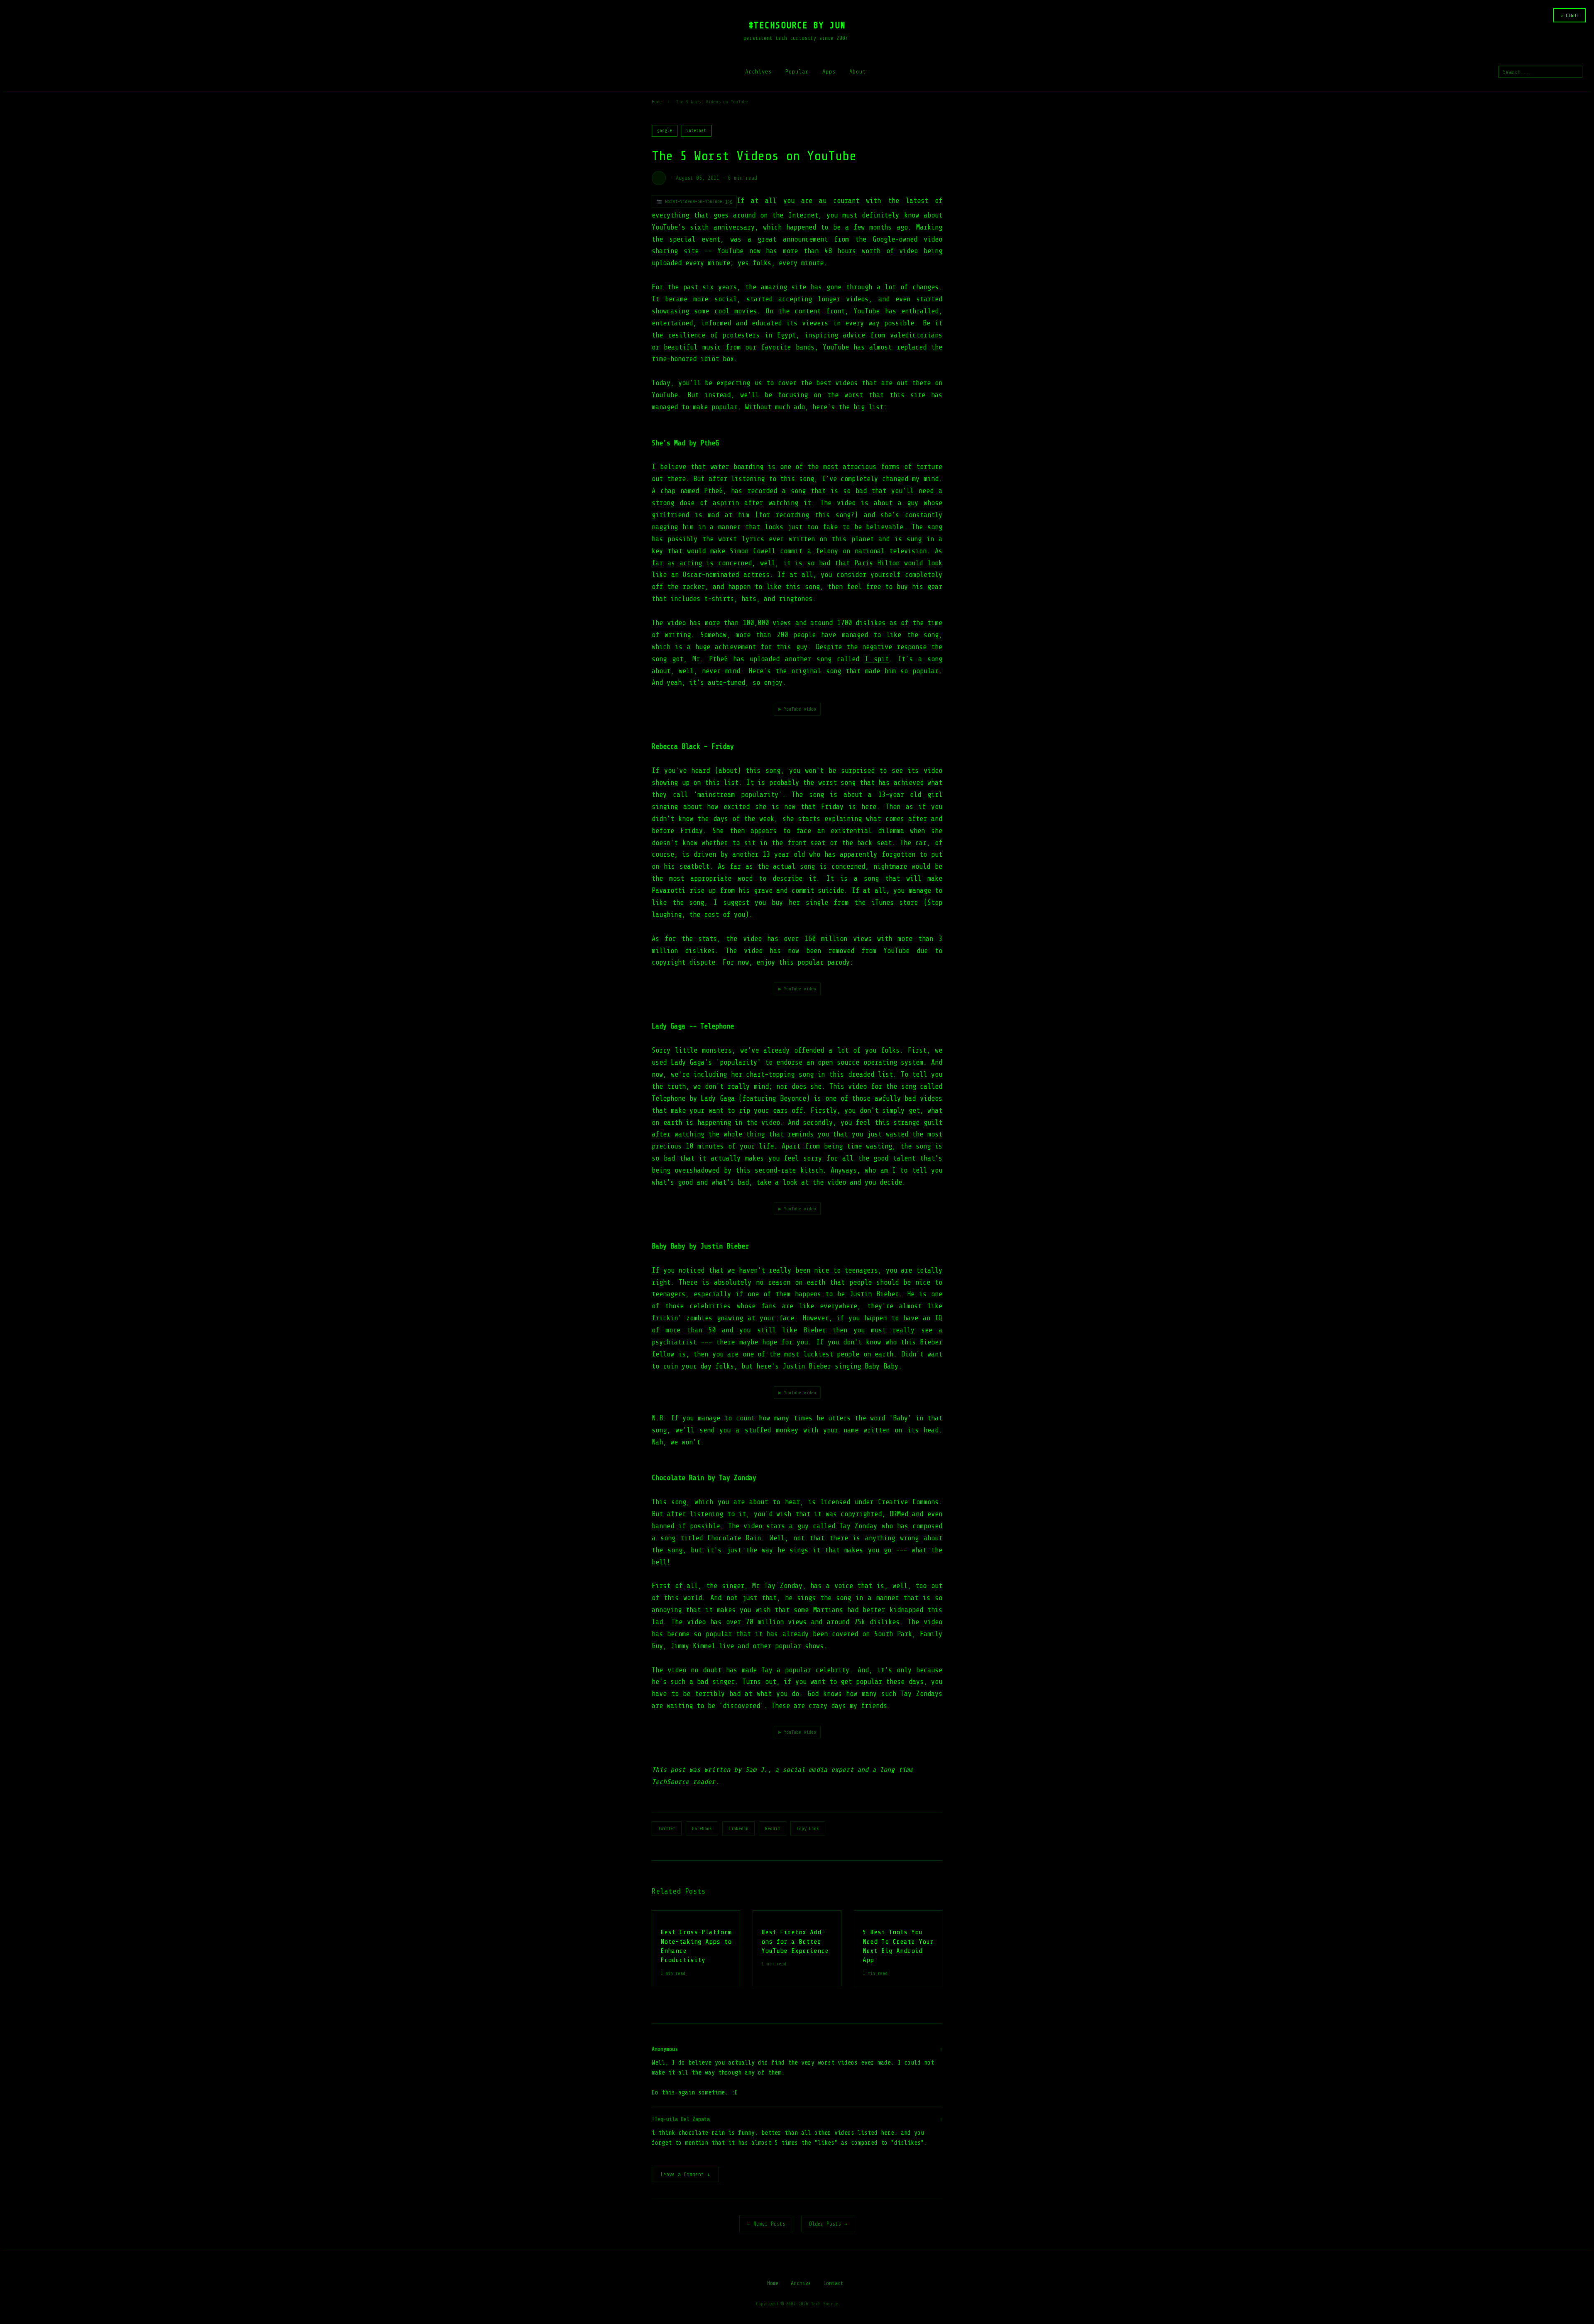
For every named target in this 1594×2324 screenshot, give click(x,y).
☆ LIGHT (1569, 15)
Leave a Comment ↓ (685, 2174)
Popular (797, 72)
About (858, 72)
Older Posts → (828, 2224)
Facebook (702, 1828)
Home (657, 102)
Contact (833, 2283)
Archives (758, 72)
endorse (789, 1062)
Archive (801, 2283)
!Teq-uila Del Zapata (681, 2119)
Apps (829, 72)
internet (696, 131)
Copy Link (808, 1828)
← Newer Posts (766, 2224)
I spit (877, 659)
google (665, 131)
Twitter (667, 1828)
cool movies (736, 311)
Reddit (773, 1828)
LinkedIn (738, 1828)
